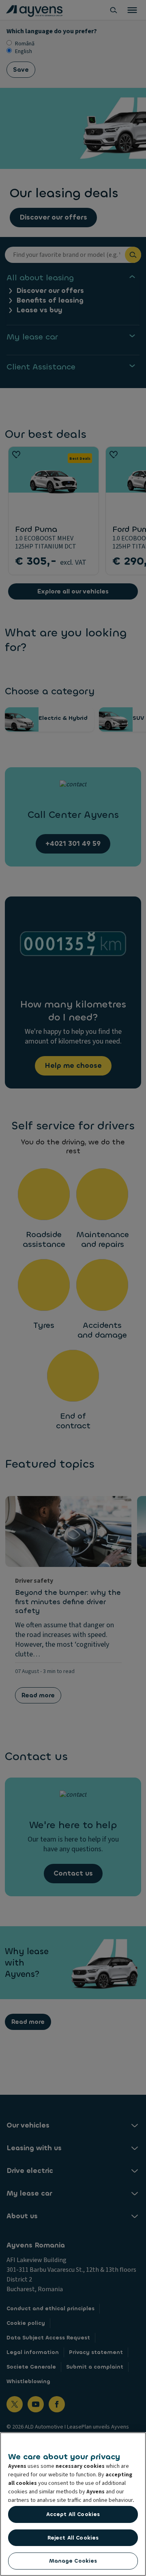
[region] (73, 2504)
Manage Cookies (73, 2561)
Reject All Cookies (73, 2538)
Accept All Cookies (73, 2514)
